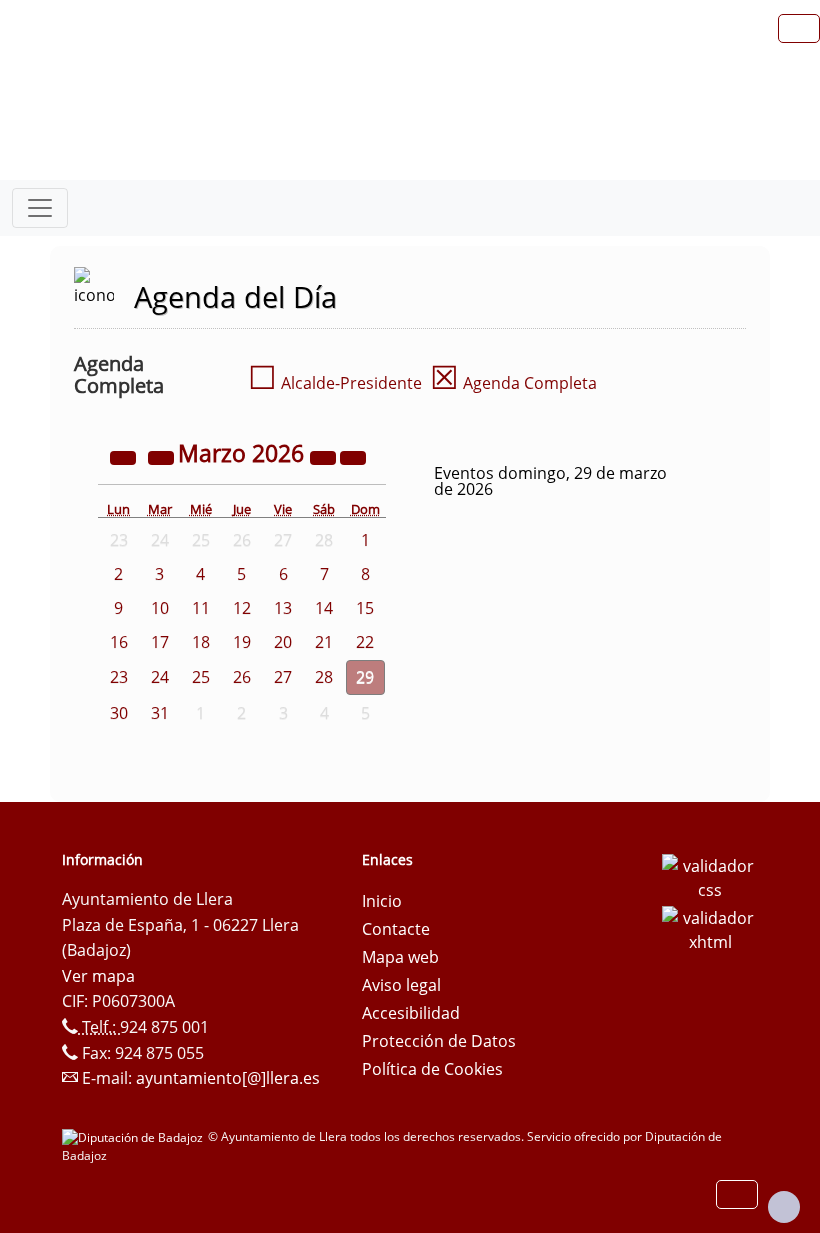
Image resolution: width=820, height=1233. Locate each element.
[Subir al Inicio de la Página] (784, 1207)
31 (160, 713)
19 (242, 642)
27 (283, 677)
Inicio (382, 901)
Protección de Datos (439, 1041)
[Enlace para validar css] (710, 876)
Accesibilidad (411, 1013)
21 (324, 642)
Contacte (396, 929)
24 (160, 677)
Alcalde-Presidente (335, 383)
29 (365, 677)
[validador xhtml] (710, 928)
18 (201, 642)
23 (119, 677)
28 (324, 677)
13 (283, 608)
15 (365, 608)
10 (160, 608)
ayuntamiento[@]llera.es (228, 1078)
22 (365, 642)
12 (242, 608)
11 (201, 608)
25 (201, 677)
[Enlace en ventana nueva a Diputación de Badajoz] (135, 1136)
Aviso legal (401, 985)
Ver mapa (98, 976)
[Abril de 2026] (353, 456)
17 (160, 642)
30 (119, 713)
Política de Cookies (432, 1069)
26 (242, 677)
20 (283, 642)
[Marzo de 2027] (325, 456)
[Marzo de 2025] (125, 456)
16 (119, 642)
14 (324, 608)
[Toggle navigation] (40, 208)
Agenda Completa (513, 383)
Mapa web (400, 957)
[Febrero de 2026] (163, 456)
